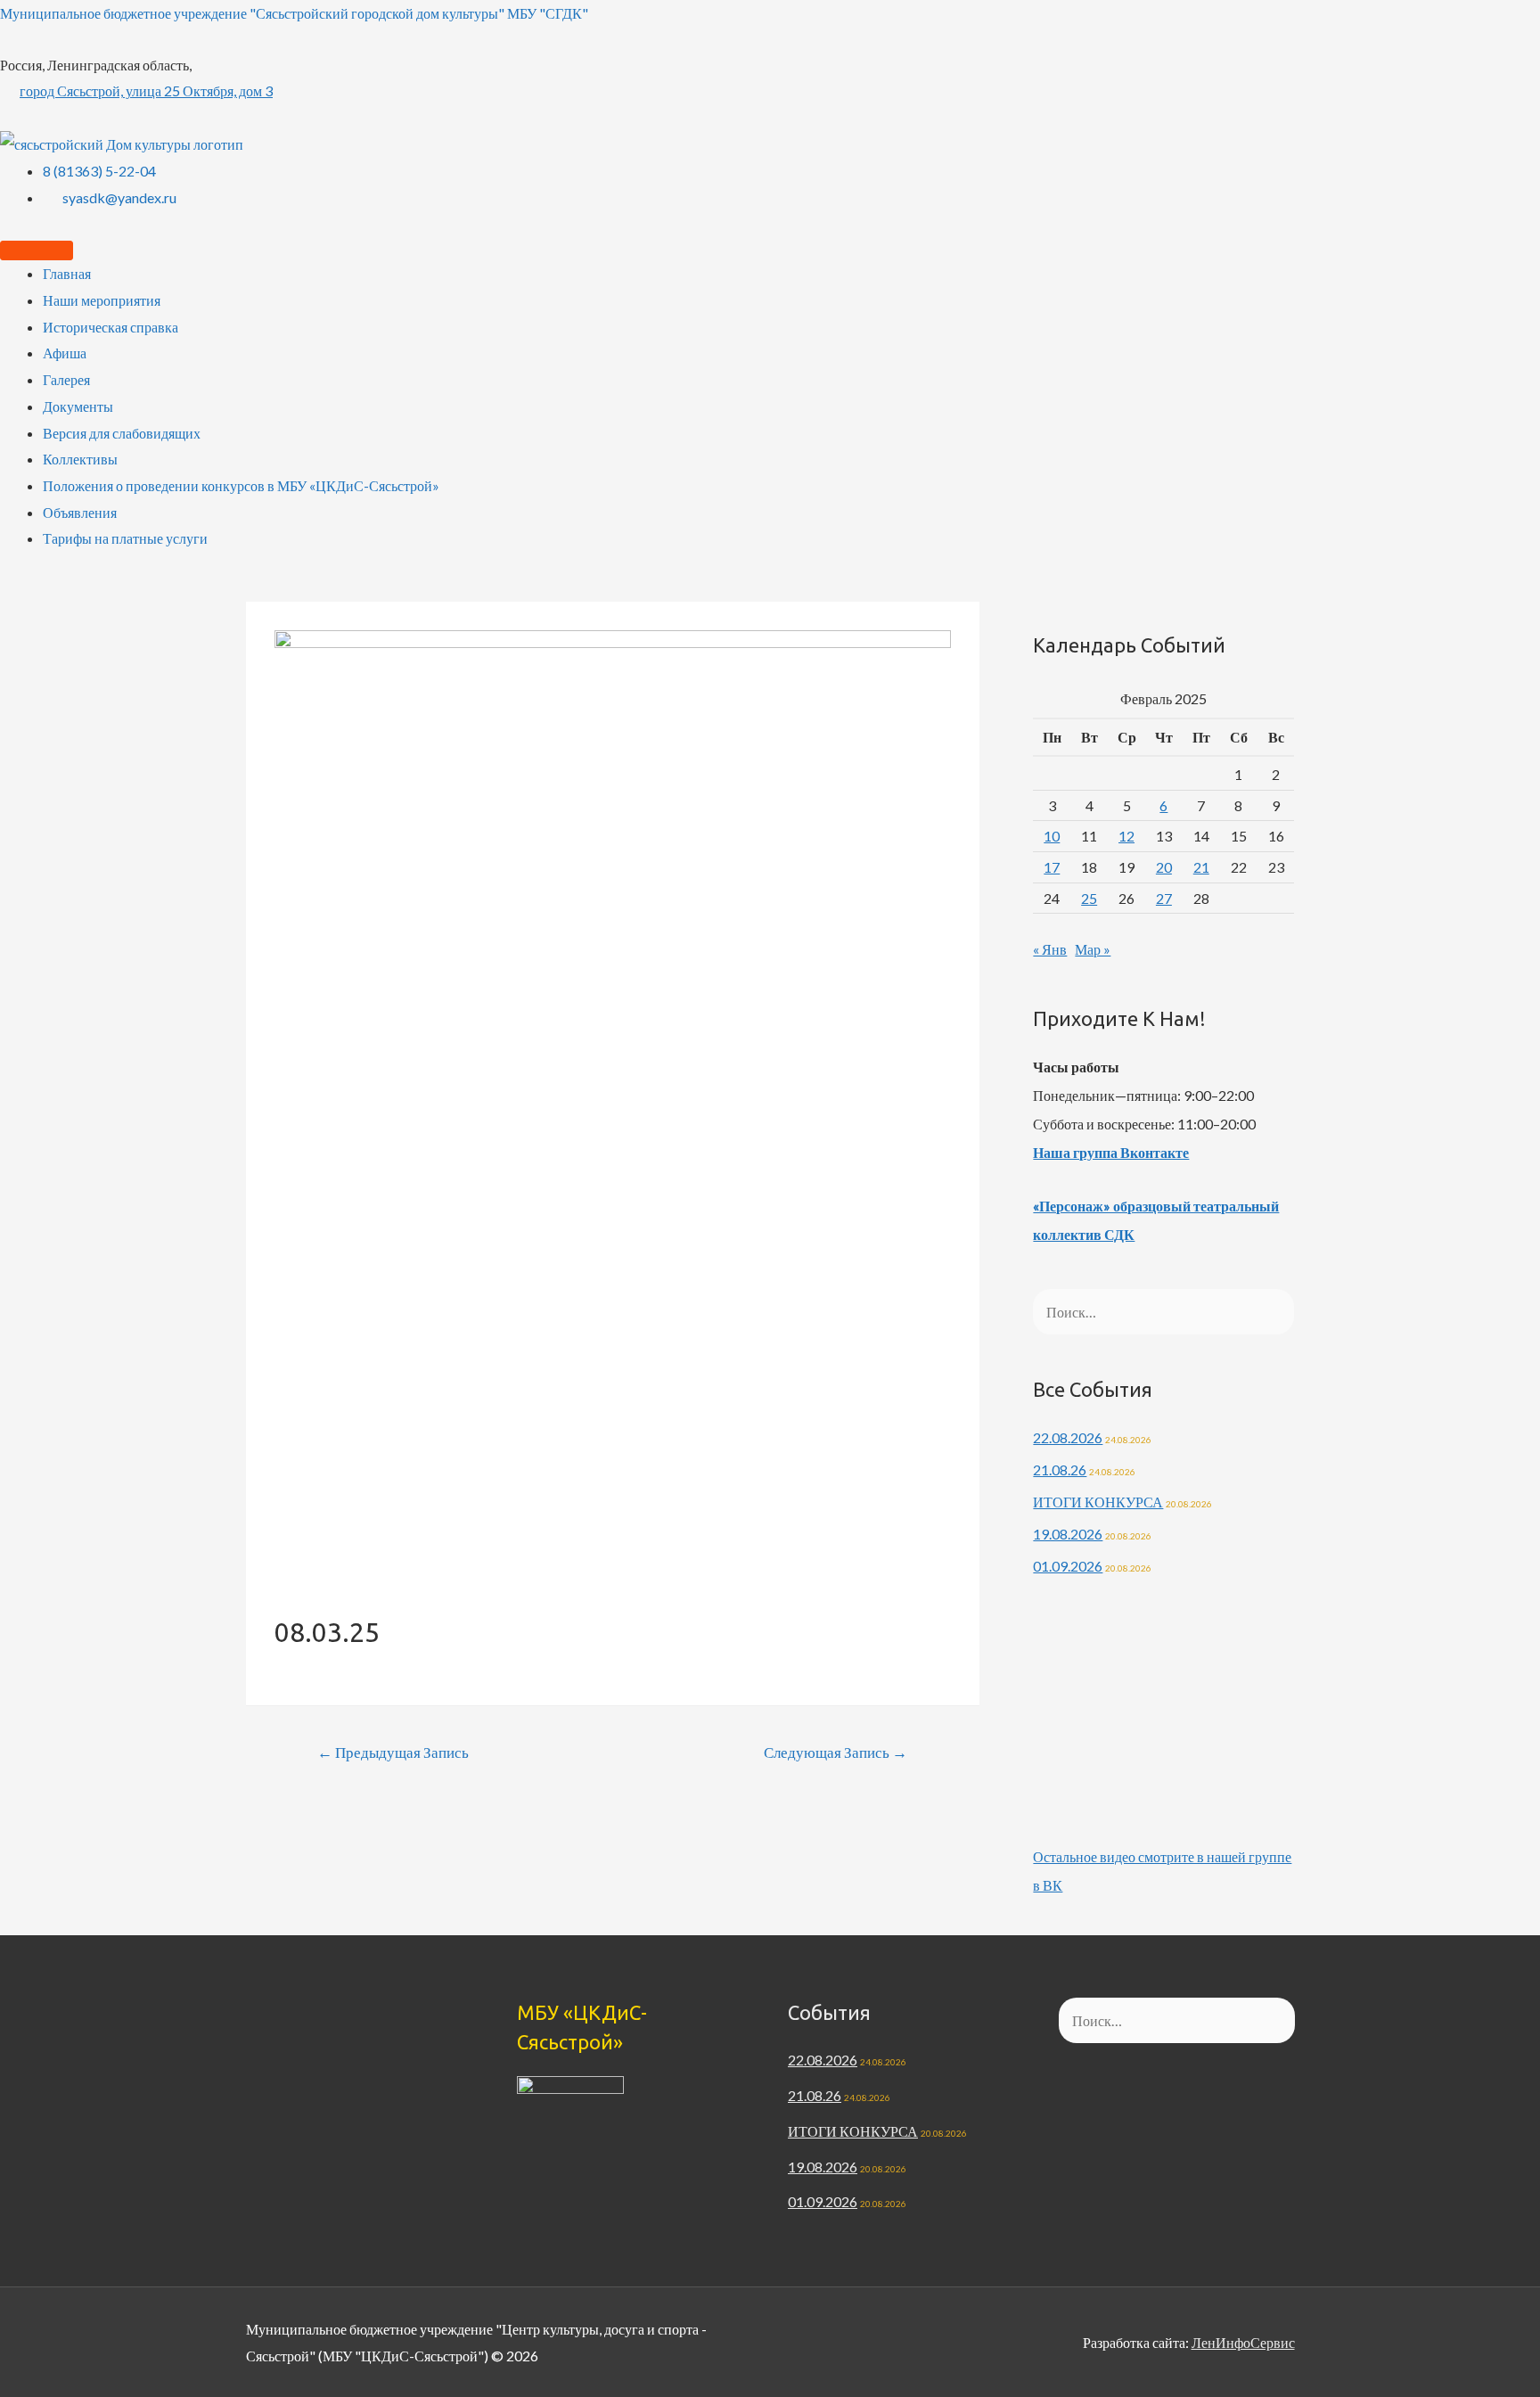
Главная (67, 273)
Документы (78, 406)
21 (1201, 867)
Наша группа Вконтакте (1111, 1152)
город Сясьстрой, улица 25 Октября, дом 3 (146, 90)
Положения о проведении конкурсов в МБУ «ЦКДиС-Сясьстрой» (241, 485)
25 (1089, 898)
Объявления (80, 512)
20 (1164, 867)
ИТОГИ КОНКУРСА (1098, 1502)
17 (1052, 867)
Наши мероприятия (102, 300)
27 (1164, 898)
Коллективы (80, 459)
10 (1052, 836)
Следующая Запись (836, 1752)
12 (1126, 836)
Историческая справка (111, 327)
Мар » (1093, 949)
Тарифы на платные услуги (125, 538)
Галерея (66, 379)
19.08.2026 (1068, 1534)
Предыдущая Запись (393, 1752)
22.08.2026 (1068, 1437)
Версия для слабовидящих (122, 433)
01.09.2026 (1068, 1566)
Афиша (65, 353)
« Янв (1050, 949)
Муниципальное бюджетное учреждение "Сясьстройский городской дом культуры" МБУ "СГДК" (294, 13)
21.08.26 (1060, 1469)
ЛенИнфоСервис (1243, 2342)
